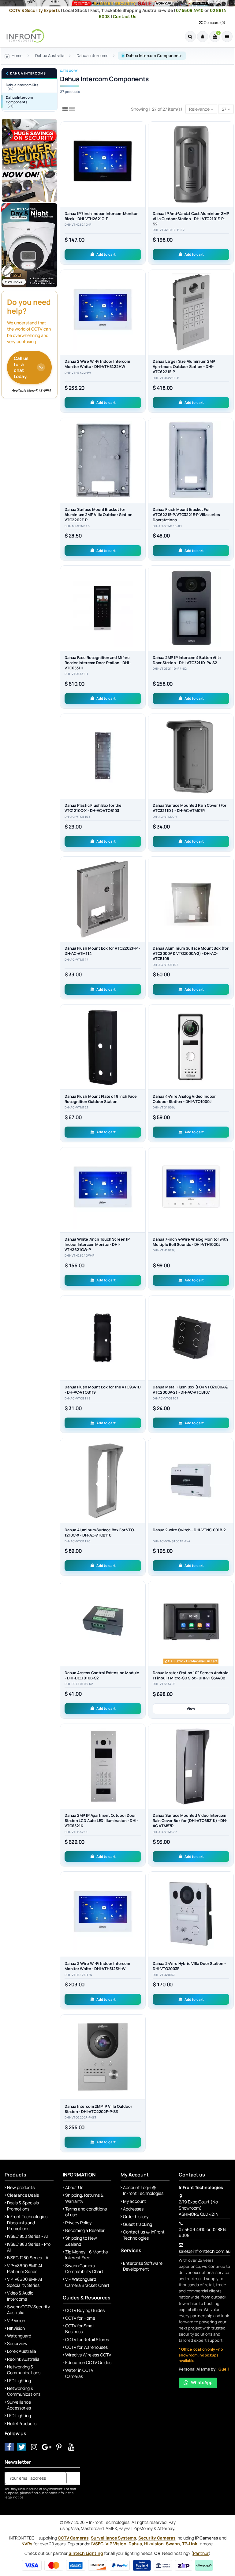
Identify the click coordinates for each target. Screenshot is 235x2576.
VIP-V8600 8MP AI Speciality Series (24, 2282)
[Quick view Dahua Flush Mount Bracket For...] (229, 448)
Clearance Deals (23, 2195)
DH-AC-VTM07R (165, 817)
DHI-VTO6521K (76, 1832)
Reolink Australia (23, 2359)
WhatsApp (202, 2382)
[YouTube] (71, 2447)
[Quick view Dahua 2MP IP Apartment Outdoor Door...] (141, 1755)
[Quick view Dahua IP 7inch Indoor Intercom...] (141, 152)
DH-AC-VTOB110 (77, 1541)
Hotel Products (22, 2423)
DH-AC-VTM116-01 (167, 526)
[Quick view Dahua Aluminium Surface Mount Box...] (229, 887)
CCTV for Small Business (80, 2329)
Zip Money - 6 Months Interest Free (86, 2255)
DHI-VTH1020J (164, 1250)
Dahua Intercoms (28, 73)
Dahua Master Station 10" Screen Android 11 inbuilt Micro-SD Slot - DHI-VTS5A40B (191, 1675)
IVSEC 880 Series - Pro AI (29, 2247)
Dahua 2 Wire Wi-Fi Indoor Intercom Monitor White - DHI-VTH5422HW (97, 364)
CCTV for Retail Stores (87, 2339)
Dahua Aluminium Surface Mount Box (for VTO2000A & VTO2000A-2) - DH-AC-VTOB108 (191, 953)
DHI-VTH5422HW (78, 373)
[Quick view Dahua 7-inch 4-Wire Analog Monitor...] (229, 1178)
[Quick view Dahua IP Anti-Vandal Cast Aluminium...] (229, 152)
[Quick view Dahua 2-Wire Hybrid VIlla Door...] (229, 1902)
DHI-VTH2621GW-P (79, 1256)
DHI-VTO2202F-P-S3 (80, 2118)
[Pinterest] (59, 2447)
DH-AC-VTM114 (77, 960)
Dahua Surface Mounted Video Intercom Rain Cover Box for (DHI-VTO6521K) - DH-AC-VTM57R (190, 1821)
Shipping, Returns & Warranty (84, 2198)
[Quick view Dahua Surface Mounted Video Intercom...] (229, 1755)
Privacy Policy (78, 2223)
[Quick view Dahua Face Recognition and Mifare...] (141, 596)
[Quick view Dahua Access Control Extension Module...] (141, 1612)
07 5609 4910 (190, 10)
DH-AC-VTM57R (165, 1832)
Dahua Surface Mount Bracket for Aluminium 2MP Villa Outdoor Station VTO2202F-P (98, 515)
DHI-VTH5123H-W (78, 1975)
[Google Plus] (47, 2447)
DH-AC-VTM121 (77, 1108)
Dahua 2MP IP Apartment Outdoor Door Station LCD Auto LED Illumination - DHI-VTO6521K (101, 1821)
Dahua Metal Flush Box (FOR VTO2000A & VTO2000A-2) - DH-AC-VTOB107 (190, 1390)
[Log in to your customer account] (203, 36)
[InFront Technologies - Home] (24, 36)
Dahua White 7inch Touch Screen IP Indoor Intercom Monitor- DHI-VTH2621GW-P (97, 1244)
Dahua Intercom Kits (22, 87)
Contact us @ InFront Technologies (144, 2235)
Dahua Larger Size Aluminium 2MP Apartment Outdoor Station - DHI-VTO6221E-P (184, 367)
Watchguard (19, 2336)
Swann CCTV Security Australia (28, 2310)
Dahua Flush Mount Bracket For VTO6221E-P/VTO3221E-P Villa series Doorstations (186, 515)
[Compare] (141, 142)
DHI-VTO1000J (164, 1108)
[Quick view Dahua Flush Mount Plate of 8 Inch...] (141, 1035)
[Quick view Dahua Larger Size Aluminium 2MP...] (229, 300)
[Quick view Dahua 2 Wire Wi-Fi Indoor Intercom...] (141, 300)
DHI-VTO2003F (164, 1975)
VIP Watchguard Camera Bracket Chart (87, 2282)
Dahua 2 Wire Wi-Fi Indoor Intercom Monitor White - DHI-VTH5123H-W (97, 1966)
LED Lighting (19, 2381)
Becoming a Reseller (85, 2230)
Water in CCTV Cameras (79, 2373)
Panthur (201, 2553)
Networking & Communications (24, 2370)
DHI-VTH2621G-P (78, 225)
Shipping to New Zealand (81, 2241)
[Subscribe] (73, 2478)
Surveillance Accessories (19, 2405)
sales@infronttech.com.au (205, 2251)
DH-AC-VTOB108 (166, 965)
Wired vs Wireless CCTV (88, 2355)
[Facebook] (9, 2447)
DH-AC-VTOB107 (166, 1399)
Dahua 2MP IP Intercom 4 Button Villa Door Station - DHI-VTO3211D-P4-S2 (187, 660)
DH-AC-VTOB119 (77, 1399)
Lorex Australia (22, 2351)
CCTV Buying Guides (85, 2310)
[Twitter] (22, 2447)
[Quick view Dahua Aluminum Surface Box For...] (141, 1469)
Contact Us (125, 16)
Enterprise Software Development (143, 2266)
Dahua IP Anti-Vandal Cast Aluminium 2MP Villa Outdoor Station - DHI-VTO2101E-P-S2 (191, 219)
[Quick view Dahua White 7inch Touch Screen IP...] (141, 1178)
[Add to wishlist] (141, 131)
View (191, 1708)
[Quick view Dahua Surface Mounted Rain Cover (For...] (229, 744)
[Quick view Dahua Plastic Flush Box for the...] (141, 744)
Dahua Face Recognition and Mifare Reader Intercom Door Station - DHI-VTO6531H (97, 663)
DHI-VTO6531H (76, 674)
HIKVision (16, 2328)
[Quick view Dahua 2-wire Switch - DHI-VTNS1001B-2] (229, 1469)
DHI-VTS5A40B (164, 1684)
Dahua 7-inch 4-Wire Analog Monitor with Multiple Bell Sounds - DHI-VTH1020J (190, 1242)
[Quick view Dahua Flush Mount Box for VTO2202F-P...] (141, 887)
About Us (74, 2187)
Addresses (133, 2209)
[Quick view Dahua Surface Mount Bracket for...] (141, 448)
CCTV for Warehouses (86, 2347)
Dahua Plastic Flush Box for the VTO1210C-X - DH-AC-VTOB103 (93, 808)
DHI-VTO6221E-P (166, 378)
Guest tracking (138, 2224)
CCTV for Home (80, 2318)
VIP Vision (16, 2320)
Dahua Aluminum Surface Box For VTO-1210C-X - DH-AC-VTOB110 (100, 1533)
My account (135, 2201)
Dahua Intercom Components (19, 101)
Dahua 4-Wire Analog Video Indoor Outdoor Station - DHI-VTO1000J (184, 1099)
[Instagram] (34, 2447)
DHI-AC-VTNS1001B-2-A (172, 1541)
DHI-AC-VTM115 (77, 526)
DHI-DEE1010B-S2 (79, 1684)
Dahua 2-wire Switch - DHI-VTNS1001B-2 (189, 1530)
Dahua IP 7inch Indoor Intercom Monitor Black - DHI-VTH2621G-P (101, 216)
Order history (136, 2216)
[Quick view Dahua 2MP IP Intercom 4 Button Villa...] (229, 596)
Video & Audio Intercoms (20, 2296)
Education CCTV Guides (88, 2362)
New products (21, 2187)
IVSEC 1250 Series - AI (28, 2258)
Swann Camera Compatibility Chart (84, 2269)
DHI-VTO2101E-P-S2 (169, 230)
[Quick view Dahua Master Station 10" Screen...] (229, 1612)
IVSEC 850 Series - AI (27, 2236)
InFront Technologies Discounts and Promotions (27, 2222)
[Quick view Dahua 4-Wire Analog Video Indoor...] (229, 1035)
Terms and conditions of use (86, 2212)
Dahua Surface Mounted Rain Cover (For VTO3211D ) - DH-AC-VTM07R (190, 808)
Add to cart (106, 254)
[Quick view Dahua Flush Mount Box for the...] (141, 1326)
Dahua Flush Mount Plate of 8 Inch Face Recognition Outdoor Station (101, 1099)
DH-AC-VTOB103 (77, 817)
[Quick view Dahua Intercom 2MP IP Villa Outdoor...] (141, 2045)
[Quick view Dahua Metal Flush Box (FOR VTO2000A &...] (229, 1326)
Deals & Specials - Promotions (24, 2206)
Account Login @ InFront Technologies (143, 2190)
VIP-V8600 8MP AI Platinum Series (24, 2269)
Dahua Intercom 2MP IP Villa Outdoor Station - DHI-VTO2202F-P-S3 (98, 2109)
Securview (17, 2343)
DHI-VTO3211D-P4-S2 (170, 669)
